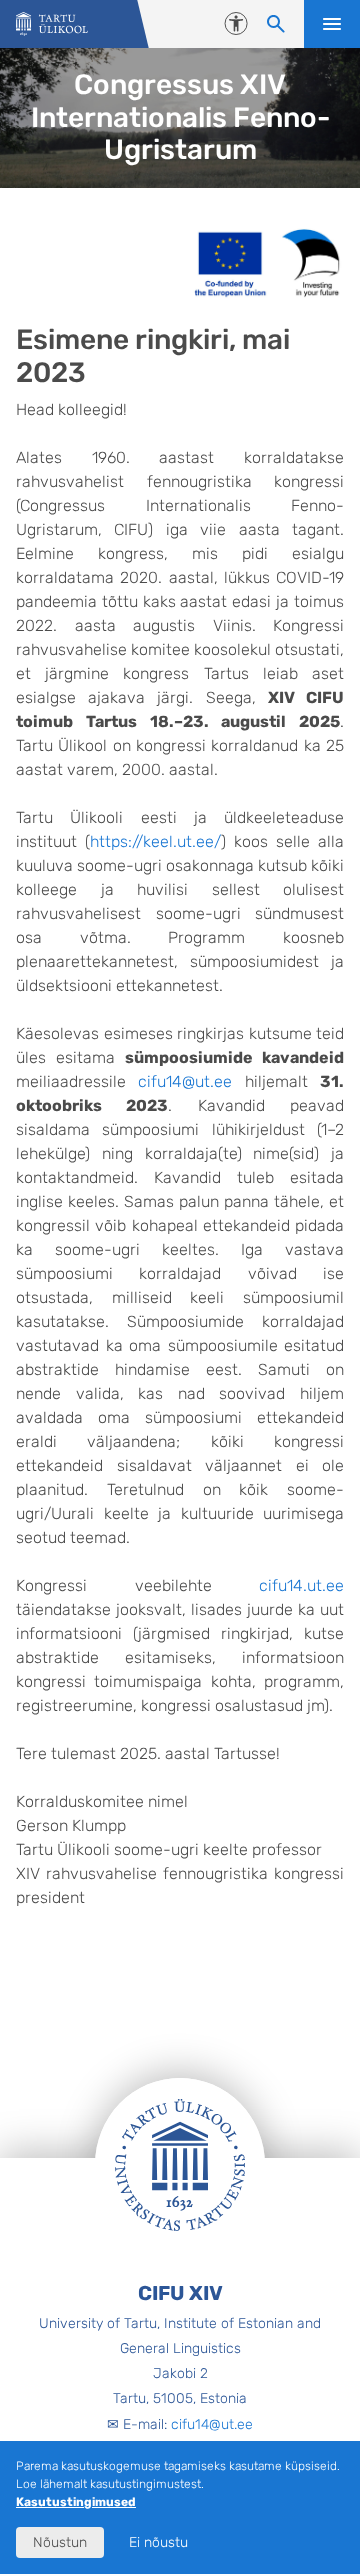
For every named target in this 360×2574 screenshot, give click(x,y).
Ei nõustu (158, 2542)
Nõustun (60, 2542)
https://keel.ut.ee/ (155, 841)
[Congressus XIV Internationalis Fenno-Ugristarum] (52, 24)
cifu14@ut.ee (185, 1081)
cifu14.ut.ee (301, 1585)
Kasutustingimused (76, 2502)
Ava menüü (332, 24)
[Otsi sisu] (276, 24)
